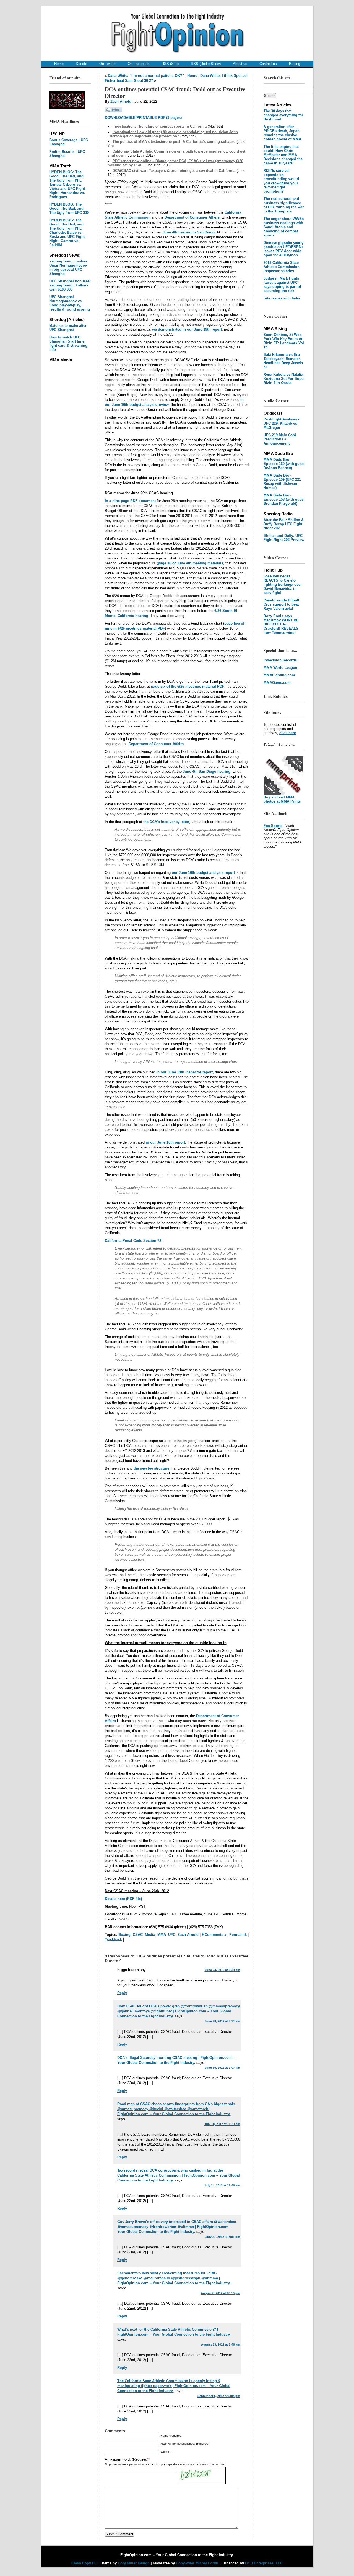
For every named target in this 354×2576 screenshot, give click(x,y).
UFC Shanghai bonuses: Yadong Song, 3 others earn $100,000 (70, 285)
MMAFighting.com (279, 675)
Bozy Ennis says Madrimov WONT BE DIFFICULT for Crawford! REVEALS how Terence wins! (281, 624)
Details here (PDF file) (123, 1899)
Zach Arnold (121, 102)
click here (288, 733)
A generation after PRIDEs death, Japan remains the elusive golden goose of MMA (282, 133)
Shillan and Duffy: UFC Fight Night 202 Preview (284, 538)
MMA (162, 1935)
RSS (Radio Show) (206, 64)
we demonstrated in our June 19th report (187, 329)
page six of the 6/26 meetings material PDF (188, 686)
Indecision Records (280, 660)
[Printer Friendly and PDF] (113, 111)
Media (150, 1935)
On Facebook (139, 64)
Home (59, 64)
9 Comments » (214, 1935)
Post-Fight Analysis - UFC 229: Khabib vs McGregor (281, 423)
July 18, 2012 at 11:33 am (222, 2124)
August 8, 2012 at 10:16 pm (220, 2293)
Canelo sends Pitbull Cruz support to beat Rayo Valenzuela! (281, 604)
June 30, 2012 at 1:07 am (222, 2068)
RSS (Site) (170, 64)
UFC (172, 1935)
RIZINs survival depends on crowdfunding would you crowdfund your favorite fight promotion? (281, 181)
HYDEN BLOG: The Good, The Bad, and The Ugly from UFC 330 (69, 208)
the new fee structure (151, 1468)
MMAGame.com (277, 683)
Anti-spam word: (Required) (127, 2459)
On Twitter (107, 64)
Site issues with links (282, 298)
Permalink (238, 1935)
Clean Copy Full (86, 2563)
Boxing (295, 64)
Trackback (113, 1940)
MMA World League (280, 668)
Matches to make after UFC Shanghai (68, 328)
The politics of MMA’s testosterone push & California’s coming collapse (174, 142)
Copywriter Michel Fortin (197, 2563)
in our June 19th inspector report (184, 1072)
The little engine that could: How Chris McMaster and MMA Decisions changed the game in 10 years (283, 155)
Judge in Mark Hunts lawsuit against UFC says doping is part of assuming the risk (282, 285)
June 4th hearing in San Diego (189, 232)
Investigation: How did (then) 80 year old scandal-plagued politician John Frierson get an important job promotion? (173, 134)
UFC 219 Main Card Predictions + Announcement (280, 439)
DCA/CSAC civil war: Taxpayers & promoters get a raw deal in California (174, 171)
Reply (122, 1993)
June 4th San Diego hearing (207, 772)
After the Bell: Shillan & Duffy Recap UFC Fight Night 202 (284, 524)
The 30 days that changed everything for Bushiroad (283, 115)
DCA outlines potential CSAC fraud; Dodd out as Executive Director (175, 92)
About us (240, 64)
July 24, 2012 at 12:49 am (222, 2185)
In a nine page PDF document (130, 501)
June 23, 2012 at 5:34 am (222, 1970)
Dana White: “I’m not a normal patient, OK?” (146, 76)
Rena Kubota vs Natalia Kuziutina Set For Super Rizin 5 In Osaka (284, 379)
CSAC (138, 1935)
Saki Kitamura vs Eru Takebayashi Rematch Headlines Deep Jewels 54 (283, 361)
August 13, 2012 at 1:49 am (221, 2344)
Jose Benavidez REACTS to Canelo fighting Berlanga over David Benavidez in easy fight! (283, 584)
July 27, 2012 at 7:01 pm (223, 2237)
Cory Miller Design (134, 2563)
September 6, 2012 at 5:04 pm (219, 2396)
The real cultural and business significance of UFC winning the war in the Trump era (284, 205)
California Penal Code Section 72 (133, 1241)
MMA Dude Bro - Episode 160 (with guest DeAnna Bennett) (284, 464)
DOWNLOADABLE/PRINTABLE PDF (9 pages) (143, 118)
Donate (81, 64)
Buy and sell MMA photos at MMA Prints (282, 799)
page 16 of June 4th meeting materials (191, 563)
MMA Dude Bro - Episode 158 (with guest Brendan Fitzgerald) (284, 499)
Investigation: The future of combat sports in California (160, 126)
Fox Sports (273, 826)
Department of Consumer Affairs (192, 217)
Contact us (268, 64)
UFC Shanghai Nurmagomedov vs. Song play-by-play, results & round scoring (70, 303)
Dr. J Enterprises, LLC (264, 2563)
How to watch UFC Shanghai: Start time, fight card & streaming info (68, 343)
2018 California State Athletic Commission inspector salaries (282, 267)
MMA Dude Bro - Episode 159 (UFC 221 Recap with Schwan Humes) (282, 482)
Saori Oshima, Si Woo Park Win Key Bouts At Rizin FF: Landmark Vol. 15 (284, 341)
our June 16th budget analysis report (203, 873)
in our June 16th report (165, 1142)
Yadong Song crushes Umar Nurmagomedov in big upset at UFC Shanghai (68, 267)
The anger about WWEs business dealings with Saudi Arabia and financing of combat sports (284, 227)
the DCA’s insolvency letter (166, 822)
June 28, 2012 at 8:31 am (222, 2021)
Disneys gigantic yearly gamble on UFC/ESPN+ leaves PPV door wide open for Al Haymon (283, 249)
